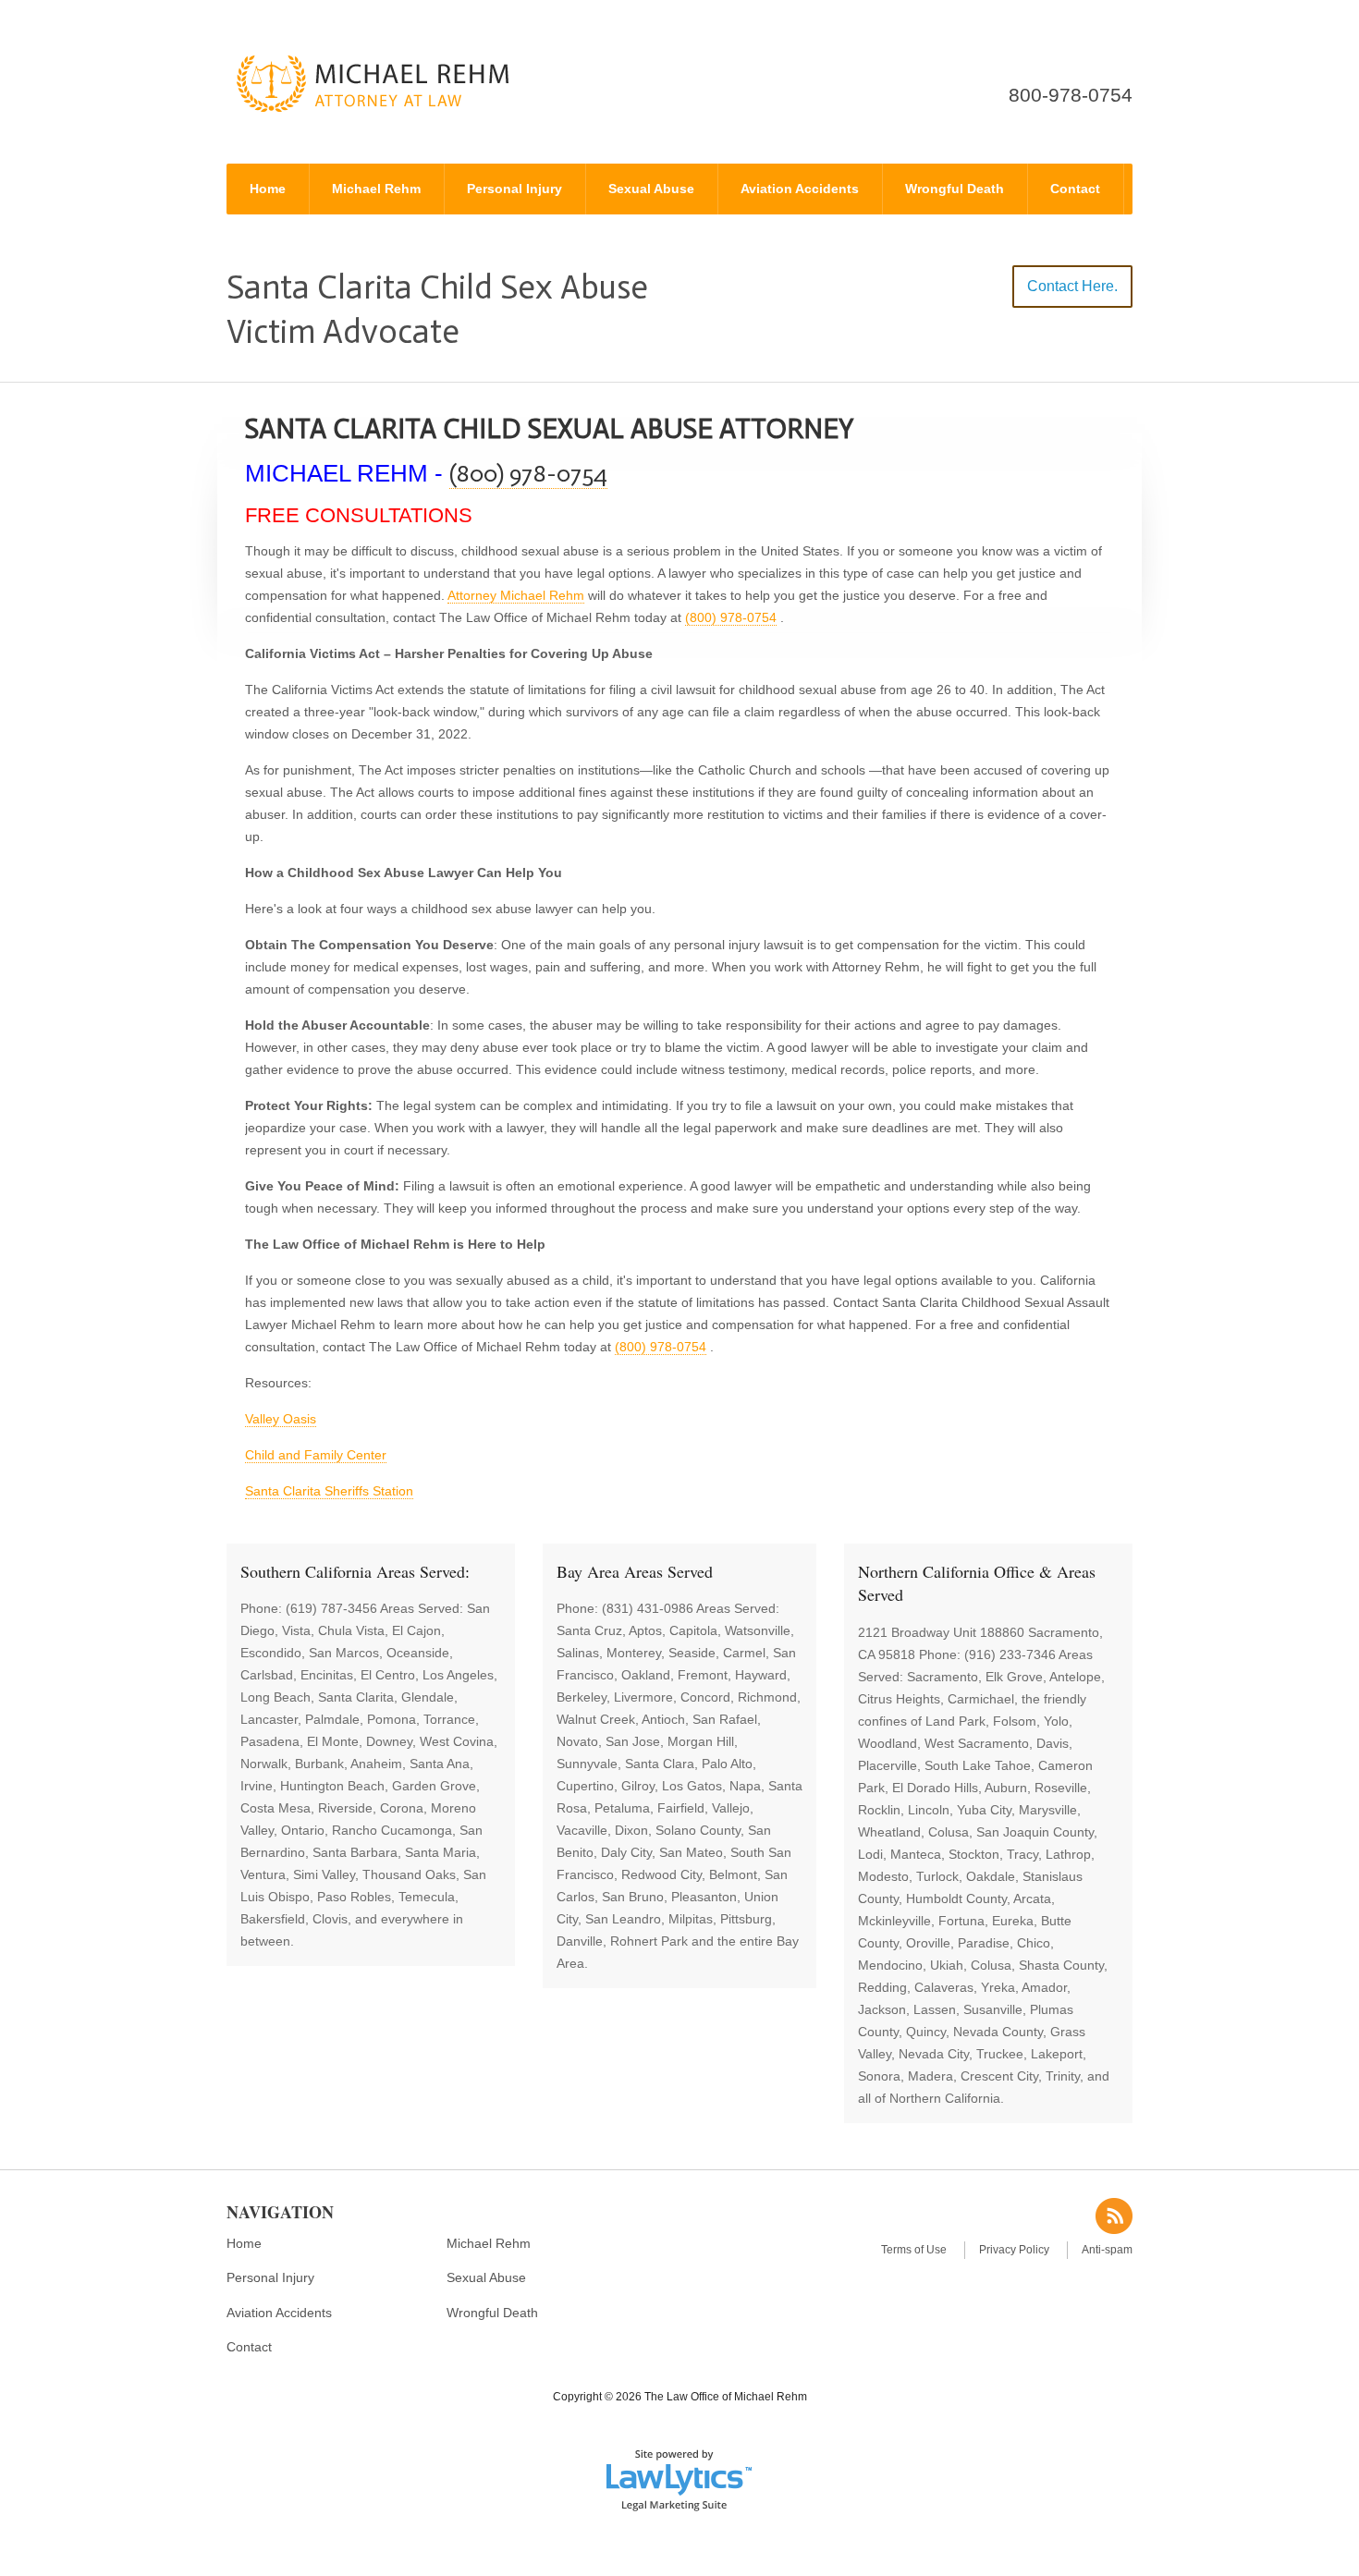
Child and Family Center (316, 1455)
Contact (1075, 189)
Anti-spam (1107, 2250)
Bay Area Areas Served (635, 1571)
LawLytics (679, 2479)
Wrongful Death (955, 189)
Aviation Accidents (800, 189)
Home (268, 189)
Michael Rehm (376, 189)
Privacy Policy (1014, 2250)
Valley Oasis (281, 1419)
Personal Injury (514, 189)
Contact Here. (1072, 286)
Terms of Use (914, 2250)
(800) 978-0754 (528, 474)
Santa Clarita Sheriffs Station (329, 1491)
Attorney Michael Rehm (516, 595)
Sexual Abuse (651, 189)
